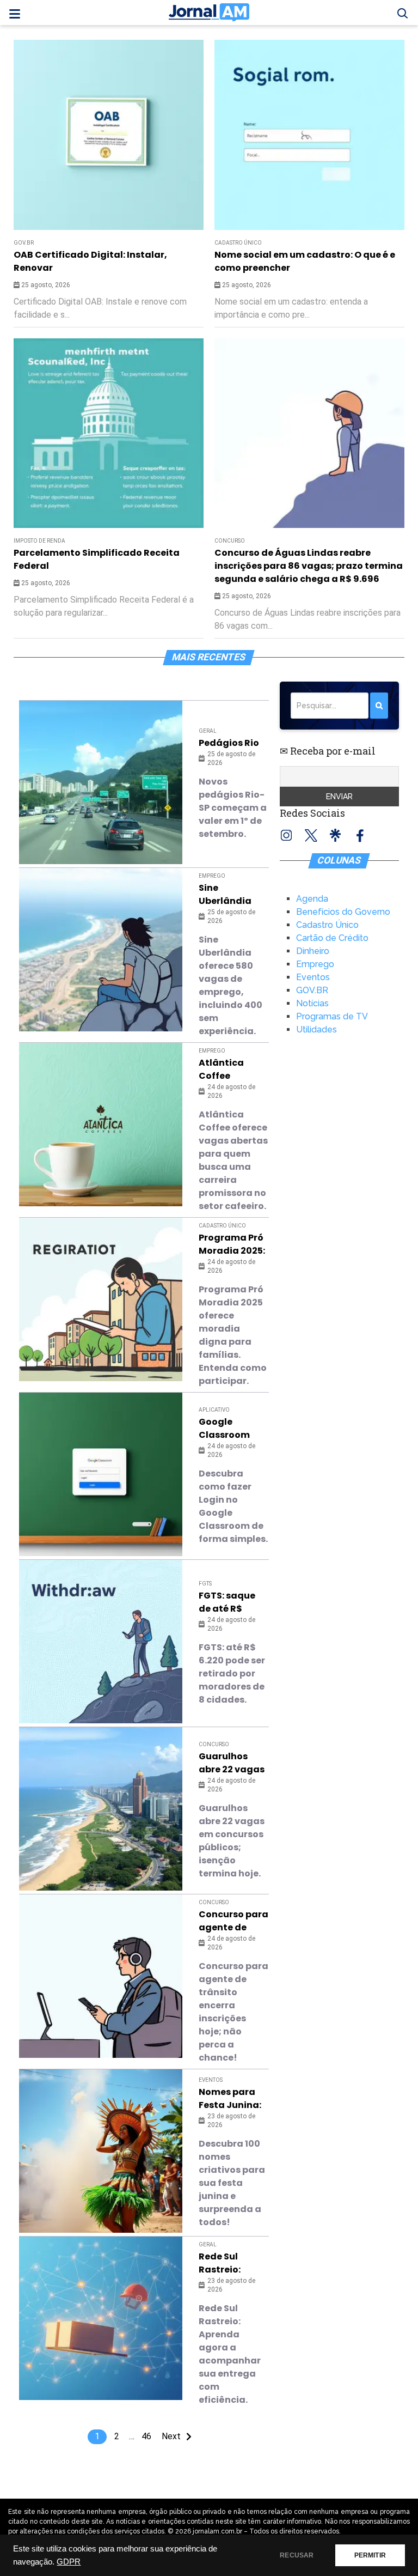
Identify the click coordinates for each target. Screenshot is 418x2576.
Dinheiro (313, 951)
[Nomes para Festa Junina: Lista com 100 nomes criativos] (101, 2151)
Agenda (312, 899)
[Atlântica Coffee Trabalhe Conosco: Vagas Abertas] (101, 1125)
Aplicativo (214, 1410)
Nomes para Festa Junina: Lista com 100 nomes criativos (230, 2099)
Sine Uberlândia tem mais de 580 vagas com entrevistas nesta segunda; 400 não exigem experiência (231, 895)
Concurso (230, 541)
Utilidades (316, 1029)
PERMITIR (370, 2555)
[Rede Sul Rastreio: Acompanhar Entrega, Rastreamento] (101, 2318)
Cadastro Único (238, 243)
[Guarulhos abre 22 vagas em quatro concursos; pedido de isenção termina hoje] (101, 1809)
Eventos (211, 2080)
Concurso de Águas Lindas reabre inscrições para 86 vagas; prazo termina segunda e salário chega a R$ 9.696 (309, 566)
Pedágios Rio (229, 743)
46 (146, 2436)
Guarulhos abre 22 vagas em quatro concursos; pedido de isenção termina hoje (232, 1763)
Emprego (212, 876)
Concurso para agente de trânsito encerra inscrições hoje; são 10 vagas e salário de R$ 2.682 (233, 1921)
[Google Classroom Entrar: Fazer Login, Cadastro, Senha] (101, 1474)
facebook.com (360, 835)
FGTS (205, 1584)
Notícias (312, 1003)
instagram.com (287, 835)
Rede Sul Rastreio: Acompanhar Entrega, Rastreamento (233, 2263)
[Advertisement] (192, 116)
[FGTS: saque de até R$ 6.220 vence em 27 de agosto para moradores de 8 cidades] (101, 1642)
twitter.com (311, 835)
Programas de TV (332, 1016)
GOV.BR (24, 243)
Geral (208, 731)
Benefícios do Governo (343, 912)
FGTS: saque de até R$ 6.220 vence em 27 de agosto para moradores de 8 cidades (232, 1602)
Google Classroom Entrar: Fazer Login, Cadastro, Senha (228, 1429)
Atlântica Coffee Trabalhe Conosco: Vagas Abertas (221, 1070)
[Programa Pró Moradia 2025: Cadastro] (101, 1299)
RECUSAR (297, 2555)
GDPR (69, 2562)
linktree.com (336, 835)
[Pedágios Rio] (101, 782)
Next (171, 2436)
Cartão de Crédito (332, 938)
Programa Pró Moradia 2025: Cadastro (232, 1244)
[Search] (379, 706)
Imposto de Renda (39, 541)
